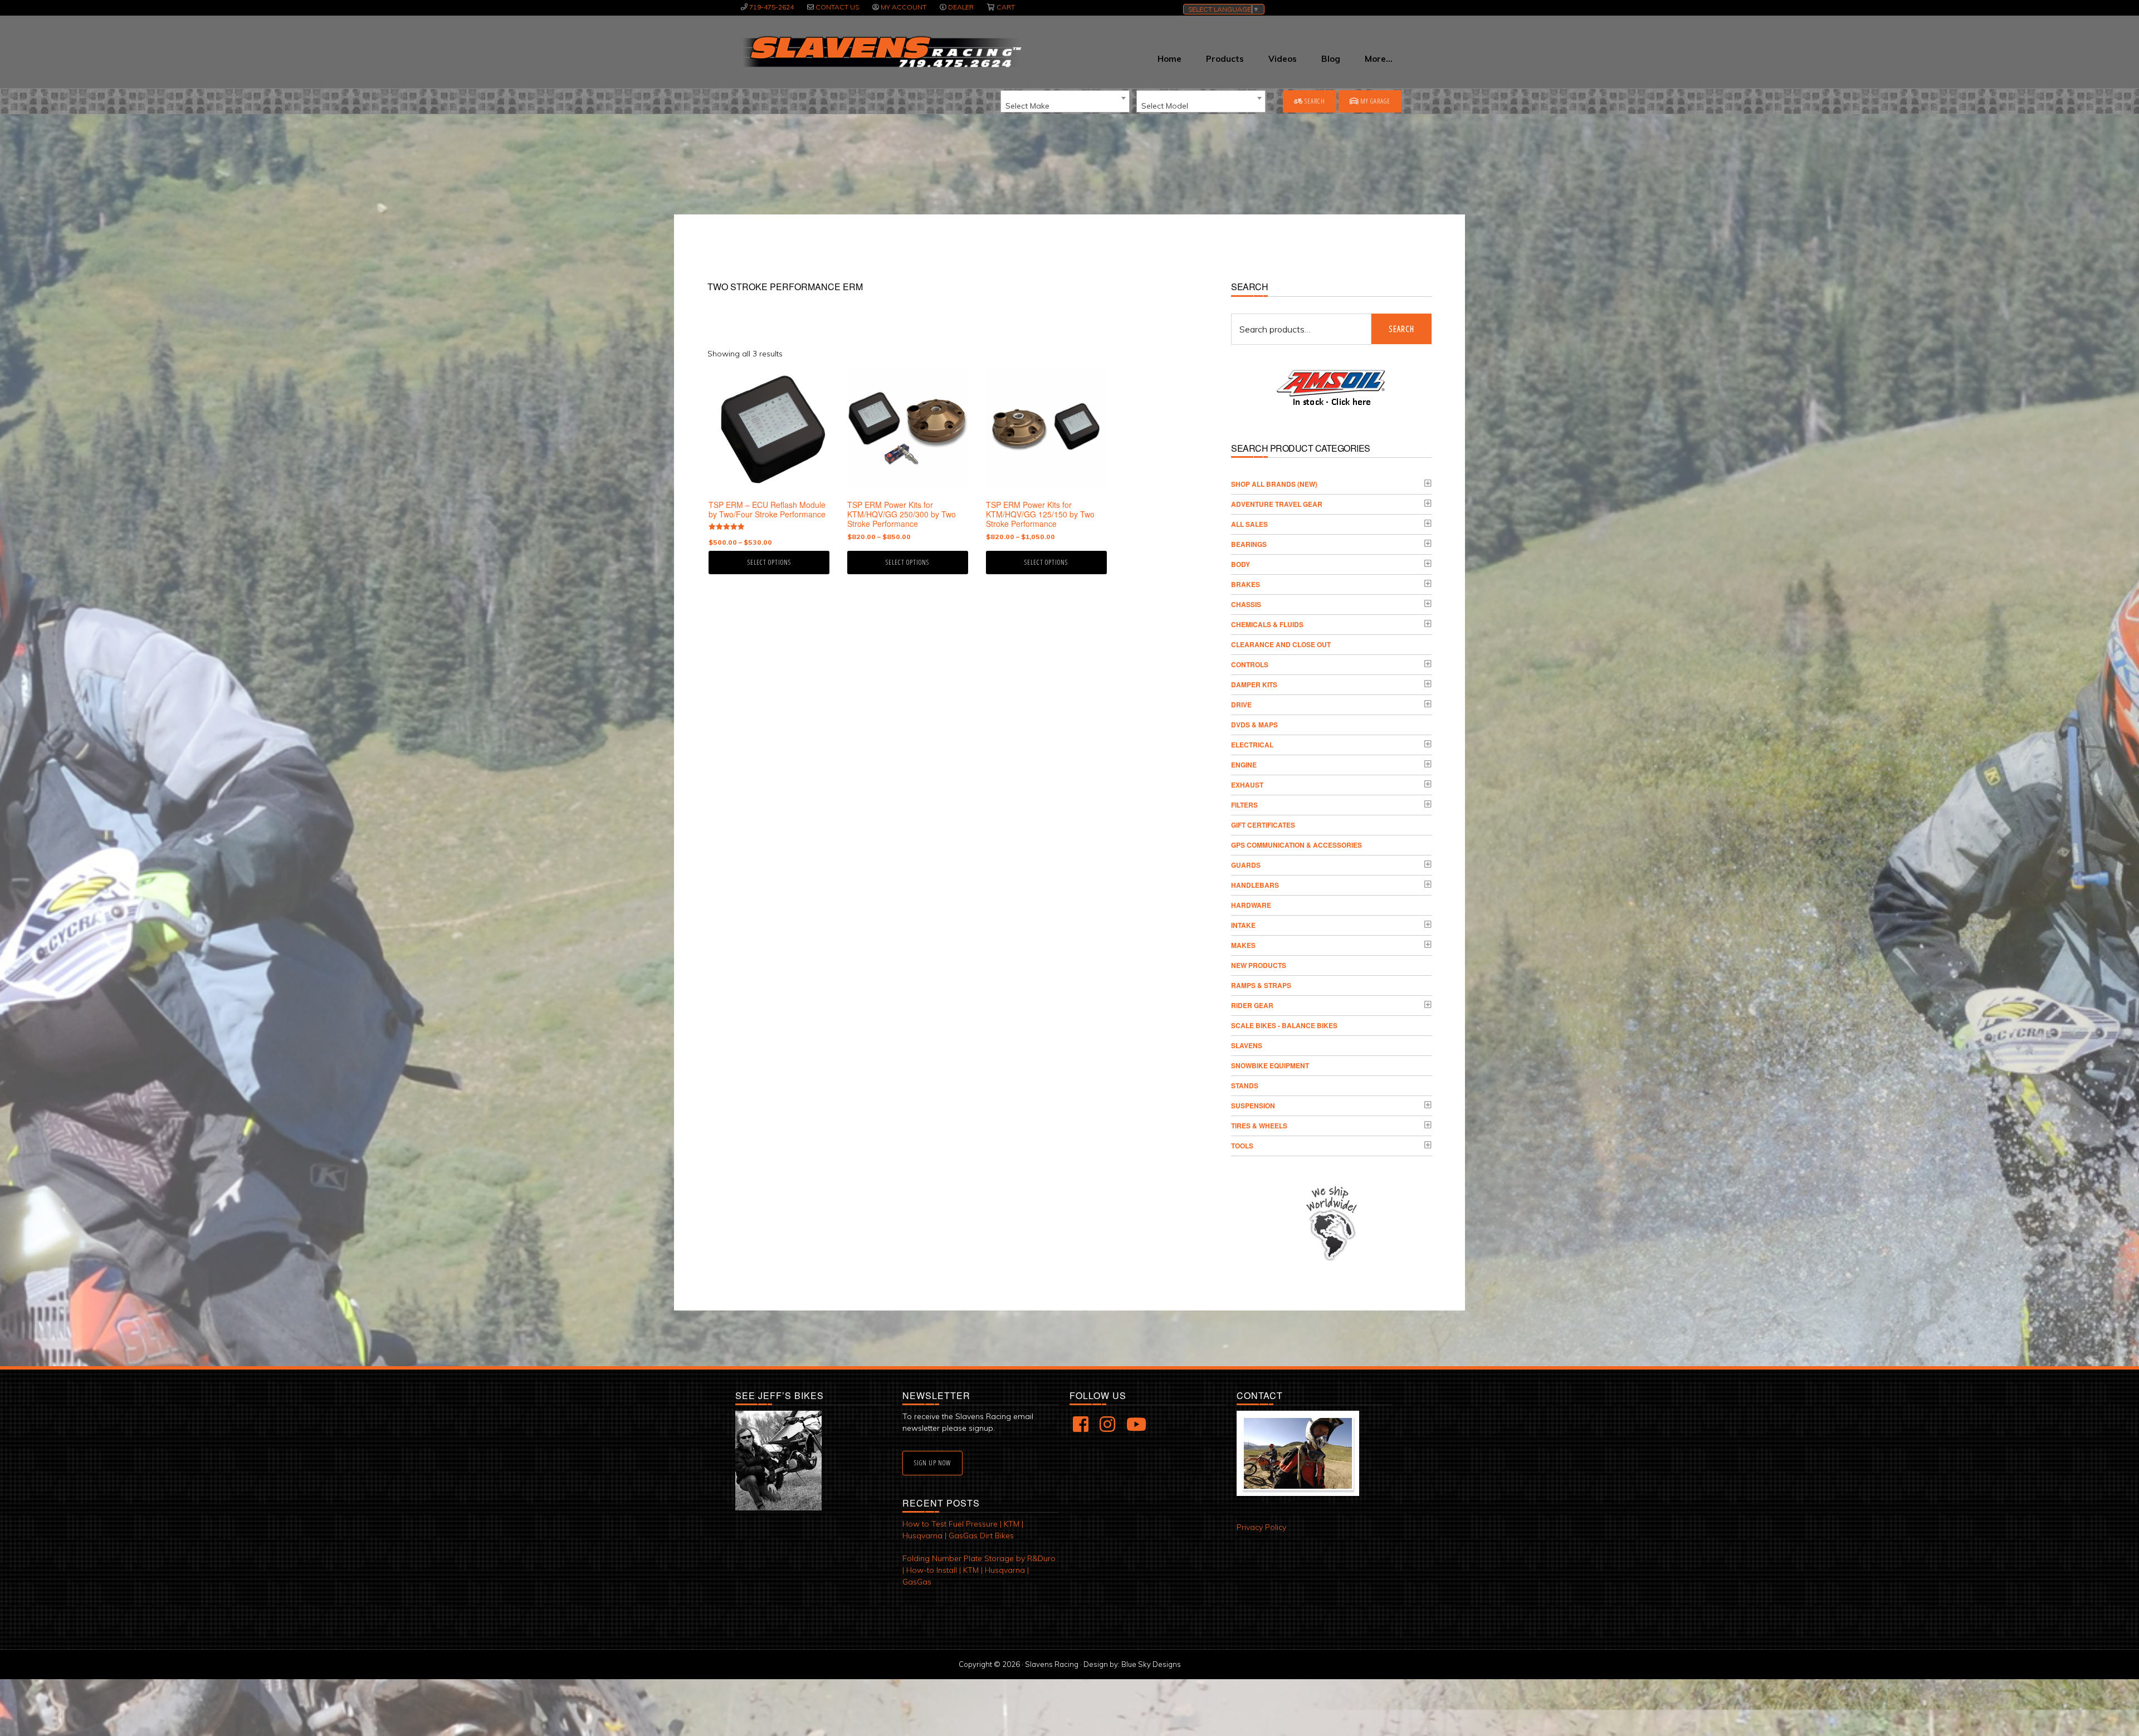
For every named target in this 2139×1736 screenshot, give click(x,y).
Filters (1244, 805)
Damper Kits (1254, 684)
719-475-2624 (771, 7)
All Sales (1249, 524)
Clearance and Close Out (1281, 644)
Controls (1250, 664)
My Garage (1374, 101)
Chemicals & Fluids (1267, 624)
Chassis (1246, 604)
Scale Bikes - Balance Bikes (1284, 1025)
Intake (1243, 925)
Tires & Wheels (1259, 1126)
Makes (1243, 945)
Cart (1006, 7)
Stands (1245, 1085)
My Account (904, 7)
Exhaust (1247, 785)
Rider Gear (1252, 1005)
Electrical (1252, 745)
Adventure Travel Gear (1277, 504)
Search (1314, 101)
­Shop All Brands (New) (1274, 484)
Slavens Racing (881, 52)
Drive (1241, 705)
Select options (769, 562)
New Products (1259, 965)
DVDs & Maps (1254, 725)
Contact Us (837, 7)
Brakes (1246, 584)
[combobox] (1065, 101)
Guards (1246, 865)
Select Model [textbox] (1165, 106)
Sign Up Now (932, 1463)
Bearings (1249, 544)
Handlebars (1255, 885)
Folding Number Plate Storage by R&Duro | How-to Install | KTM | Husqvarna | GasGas (979, 1570)
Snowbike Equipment (1270, 1065)
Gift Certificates (1263, 825)
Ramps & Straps (1261, 985)
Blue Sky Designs (1151, 1664)
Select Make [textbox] (1027, 106)
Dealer (961, 7)
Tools (1242, 1146)
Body (1241, 564)
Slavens (1247, 1045)
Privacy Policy (1261, 1527)
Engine (1244, 765)
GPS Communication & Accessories (1296, 845)
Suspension (1253, 1106)
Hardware (1251, 905)
